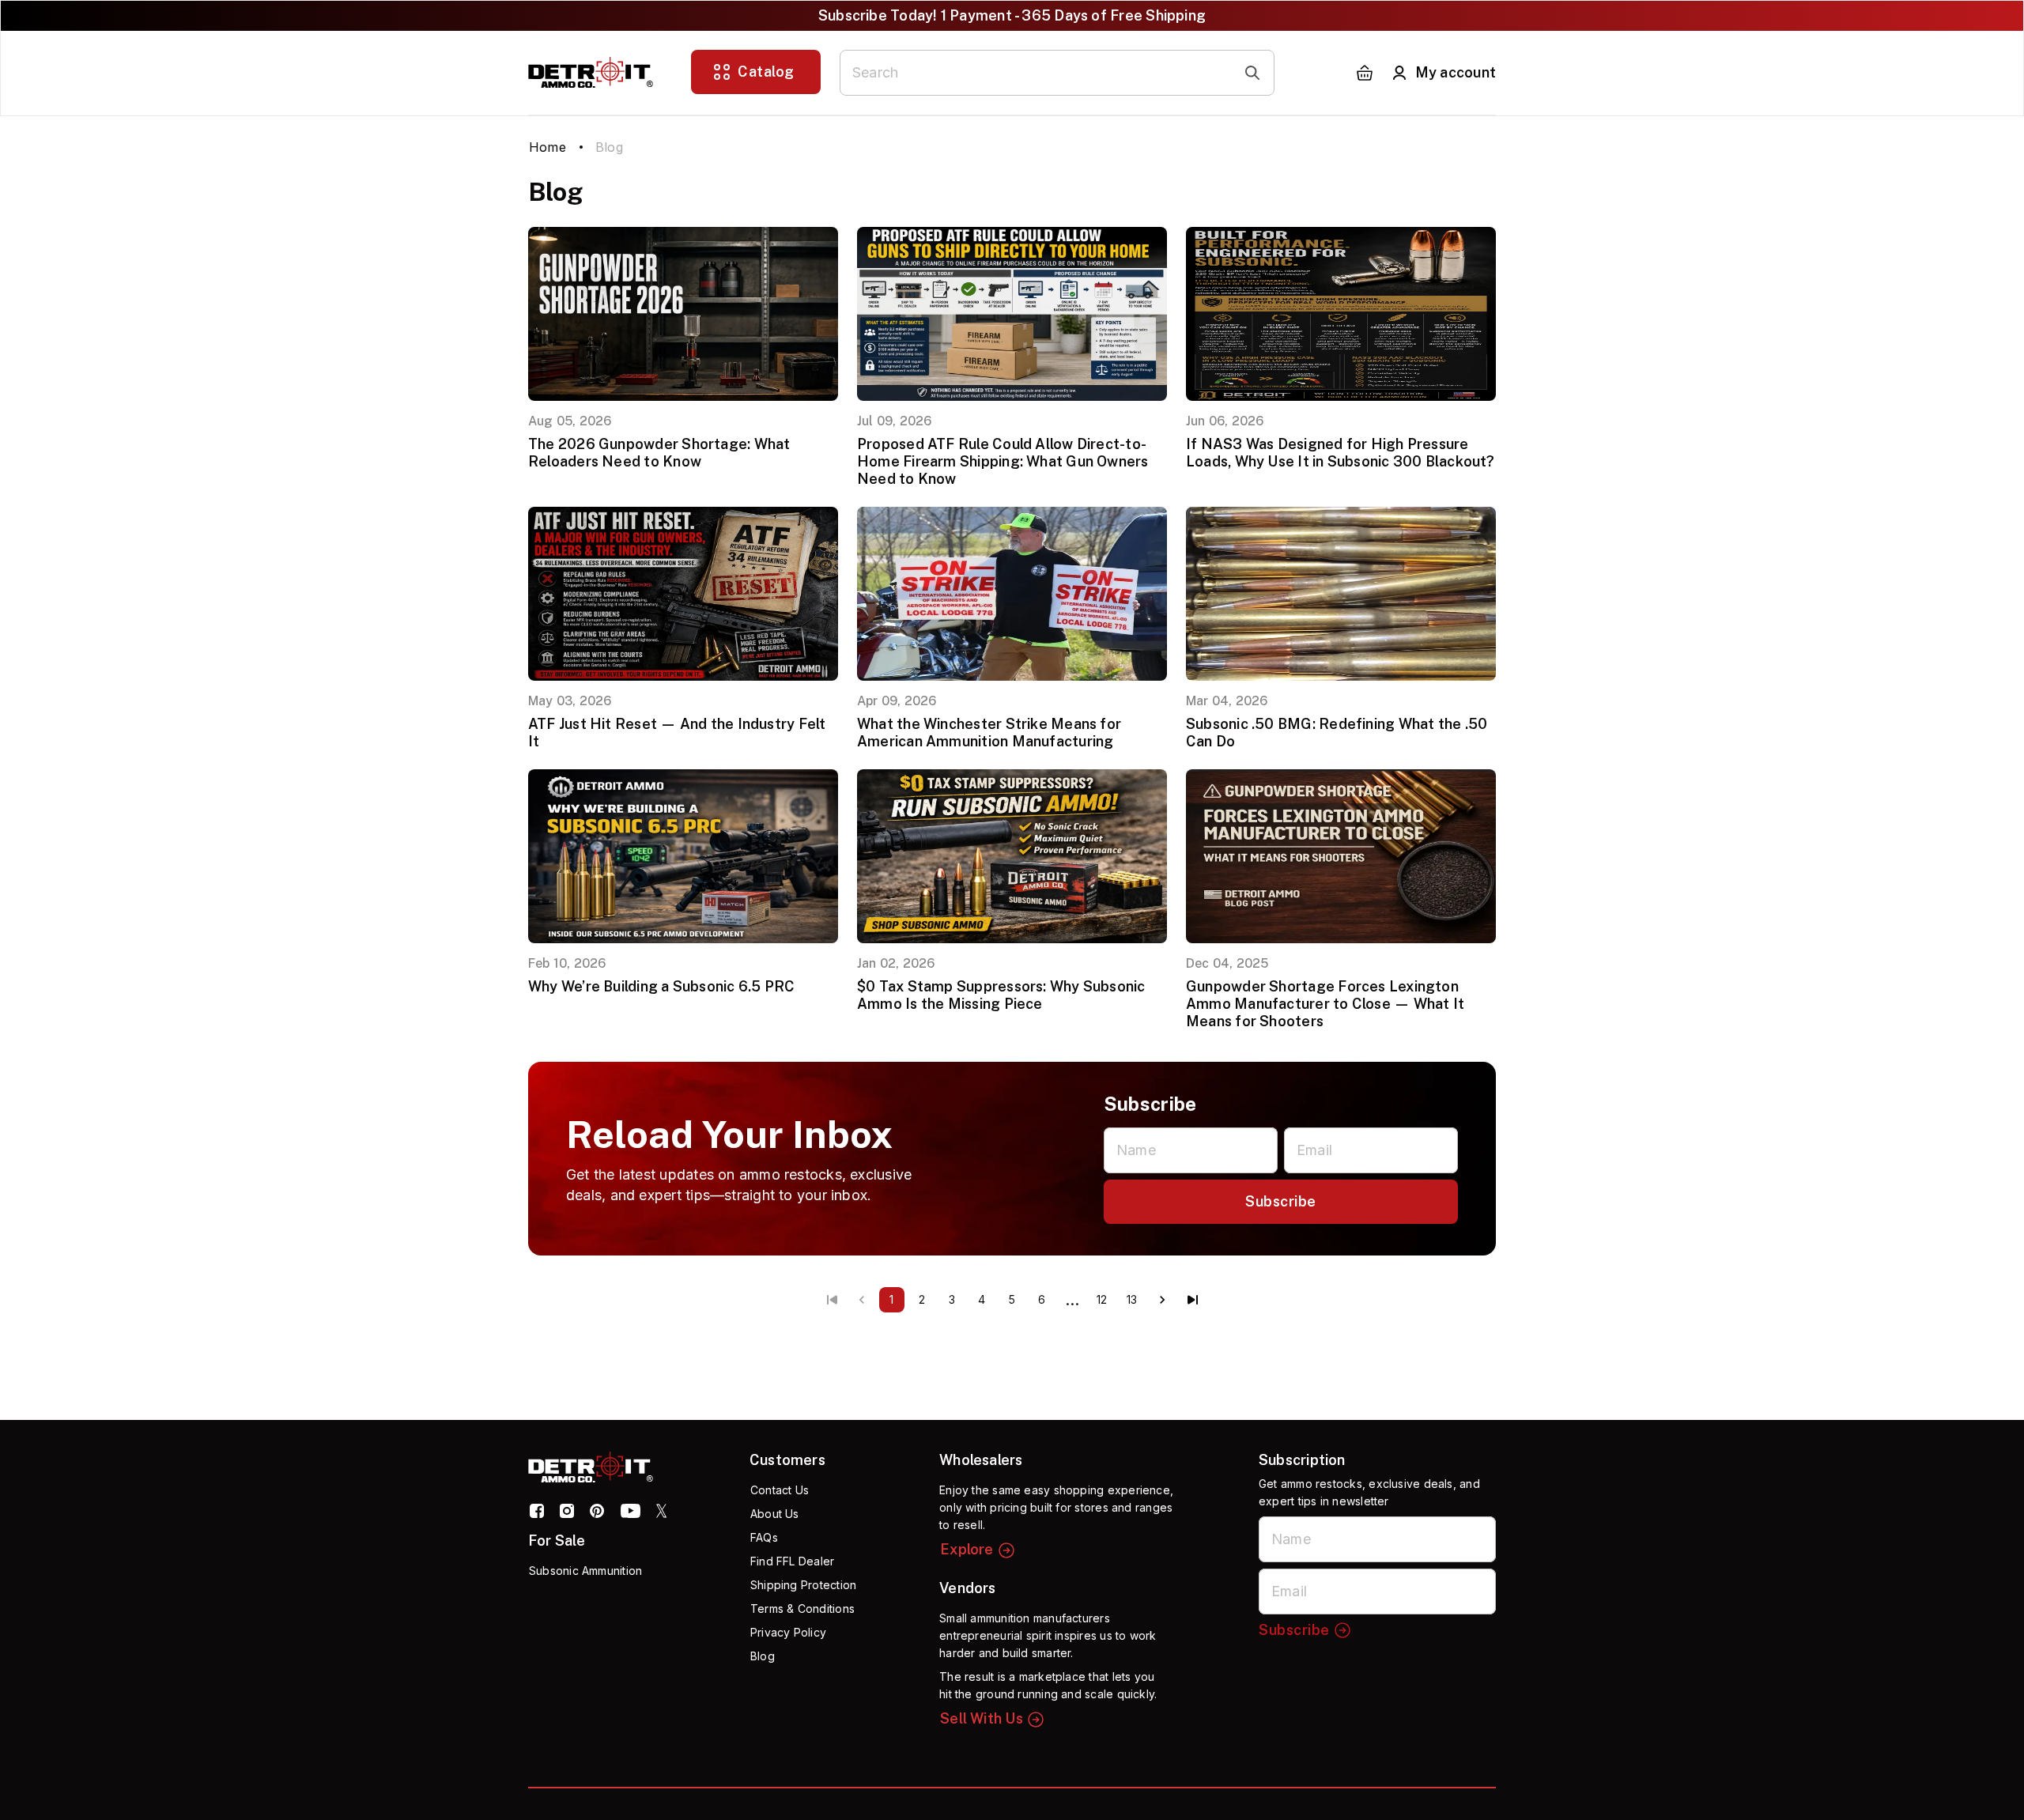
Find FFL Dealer (792, 1561)
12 (1102, 1299)
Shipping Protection (803, 1585)
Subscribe (1281, 1201)
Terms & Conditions (802, 1609)
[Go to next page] (1162, 1300)
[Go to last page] (1192, 1300)
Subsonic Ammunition (585, 1571)
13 (1132, 1299)
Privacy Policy (788, 1632)
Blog (763, 1656)
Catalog (766, 72)
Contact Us (780, 1490)
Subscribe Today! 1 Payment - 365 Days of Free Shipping (1012, 15)
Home (548, 147)
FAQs (764, 1537)
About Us (775, 1514)
